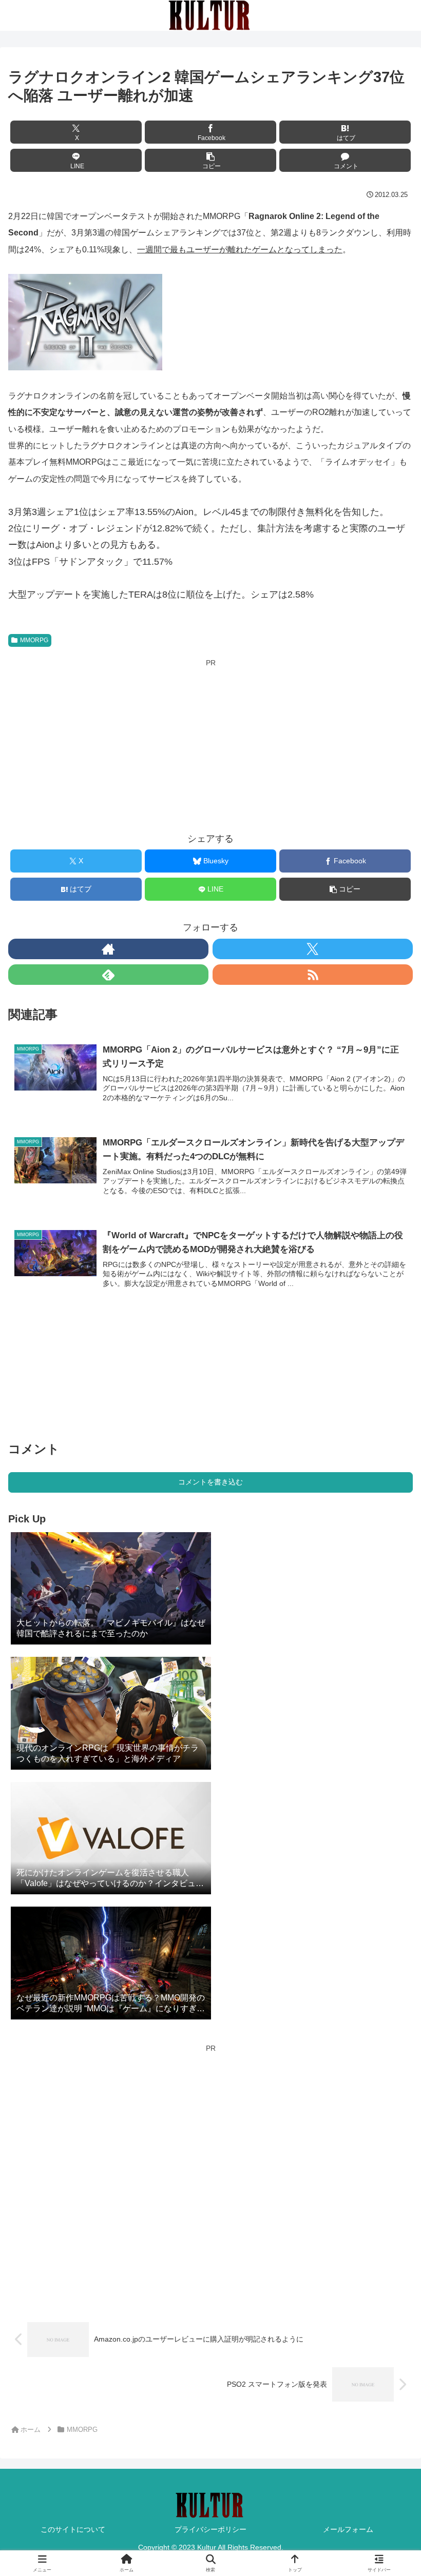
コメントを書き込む (210, 1482)
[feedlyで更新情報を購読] (108, 975)
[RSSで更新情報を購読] (313, 975)
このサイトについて (73, 2529)
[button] (210, 160)
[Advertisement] (210, 742)
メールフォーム (348, 2529)
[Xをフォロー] (313, 949)
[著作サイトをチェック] (108, 949)
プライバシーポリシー (210, 2529)
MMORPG (34, 640)
